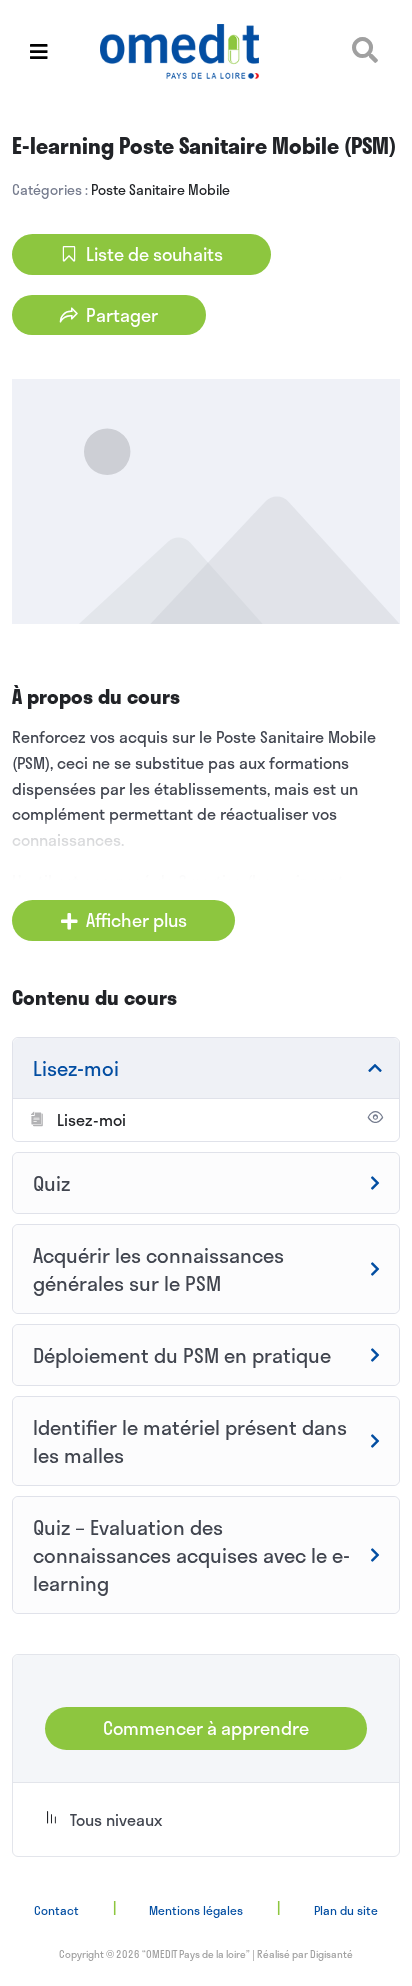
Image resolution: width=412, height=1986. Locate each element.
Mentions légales (196, 1910)
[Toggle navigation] (39, 51)
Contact (56, 1910)
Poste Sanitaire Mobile (160, 189)
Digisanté (331, 1954)
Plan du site (346, 1910)
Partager (122, 315)
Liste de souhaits (154, 254)
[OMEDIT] (206, 51)
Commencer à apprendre (206, 1728)
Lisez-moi (91, 1119)
